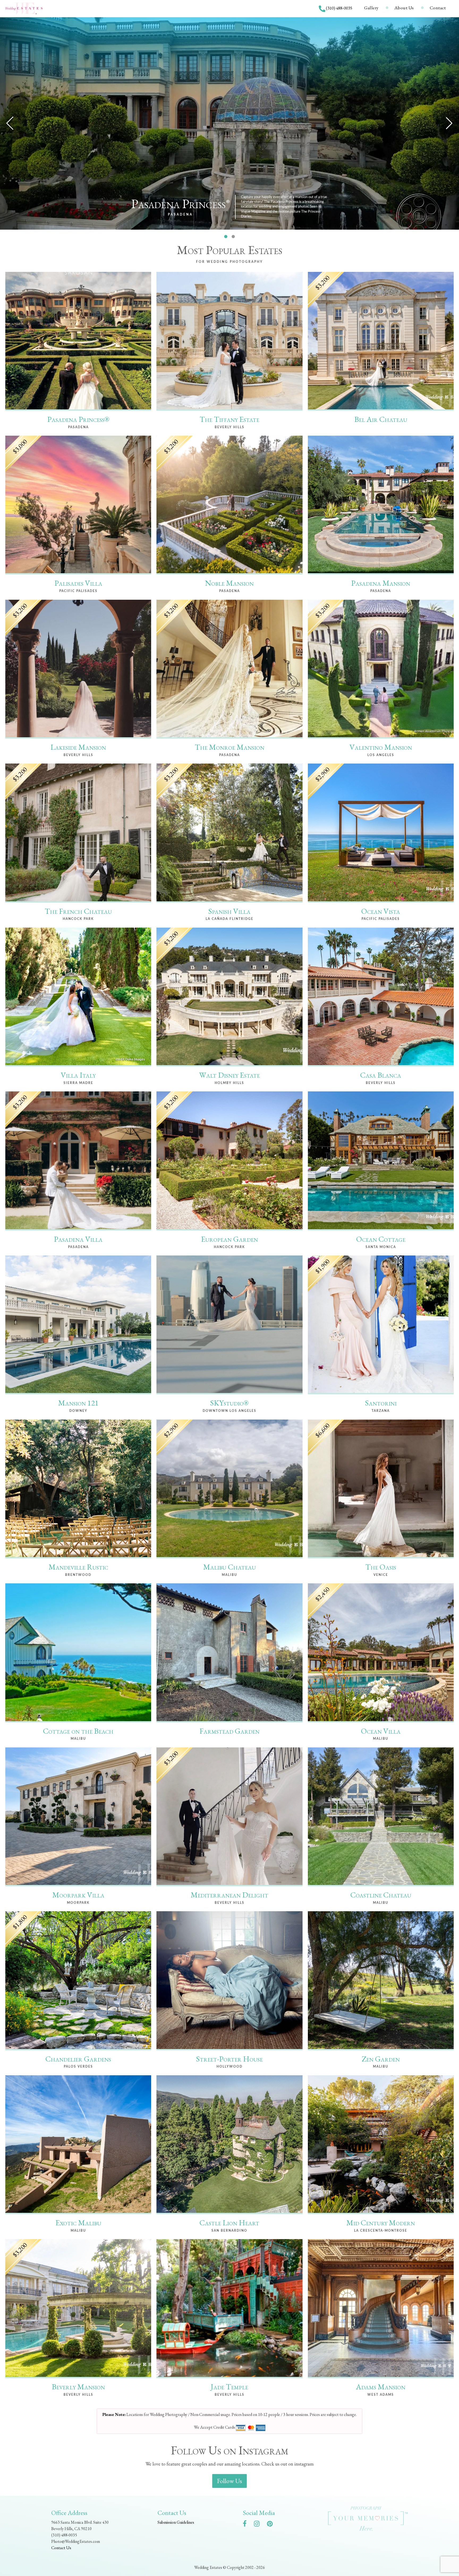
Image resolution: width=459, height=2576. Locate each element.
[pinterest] (272, 2525)
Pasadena (180, 215)
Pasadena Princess (180, 204)
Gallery (371, 8)
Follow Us (229, 2481)
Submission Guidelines (176, 2522)
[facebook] (247, 2525)
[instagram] (259, 2525)
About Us (404, 8)
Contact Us (61, 2548)
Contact (438, 8)
